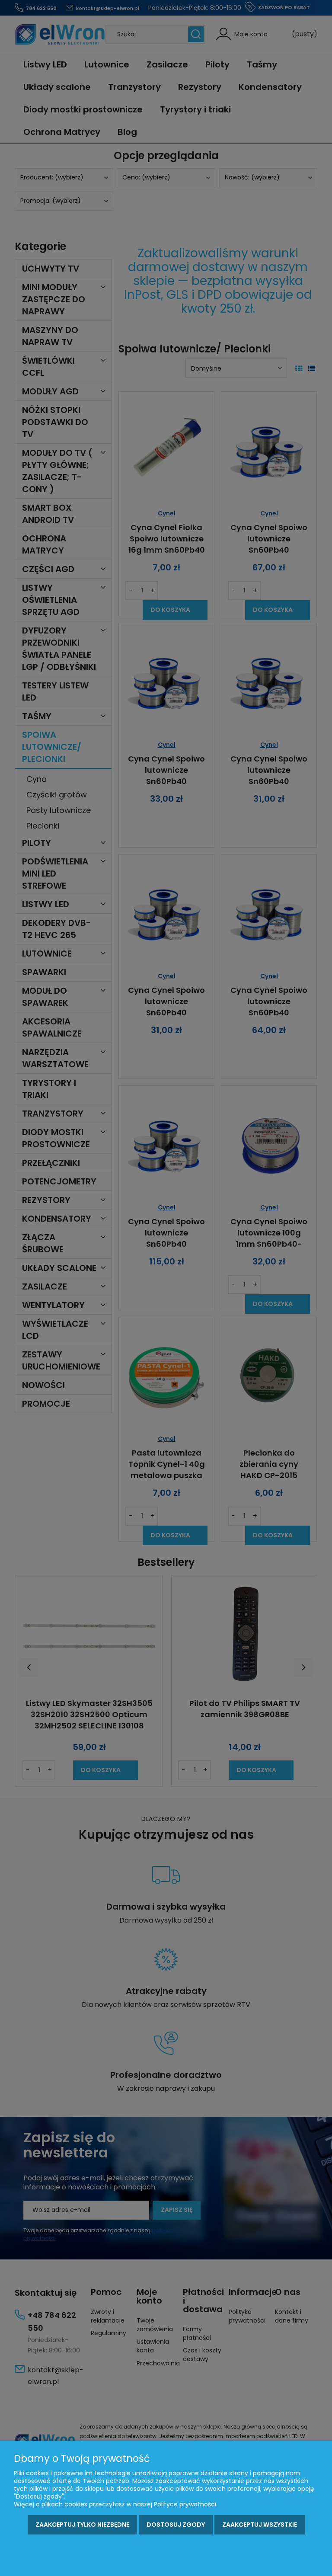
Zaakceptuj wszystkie (260, 2525)
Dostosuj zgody (176, 2525)
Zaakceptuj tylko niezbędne (82, 2525)
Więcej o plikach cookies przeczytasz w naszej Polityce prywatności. (116, 2504)
